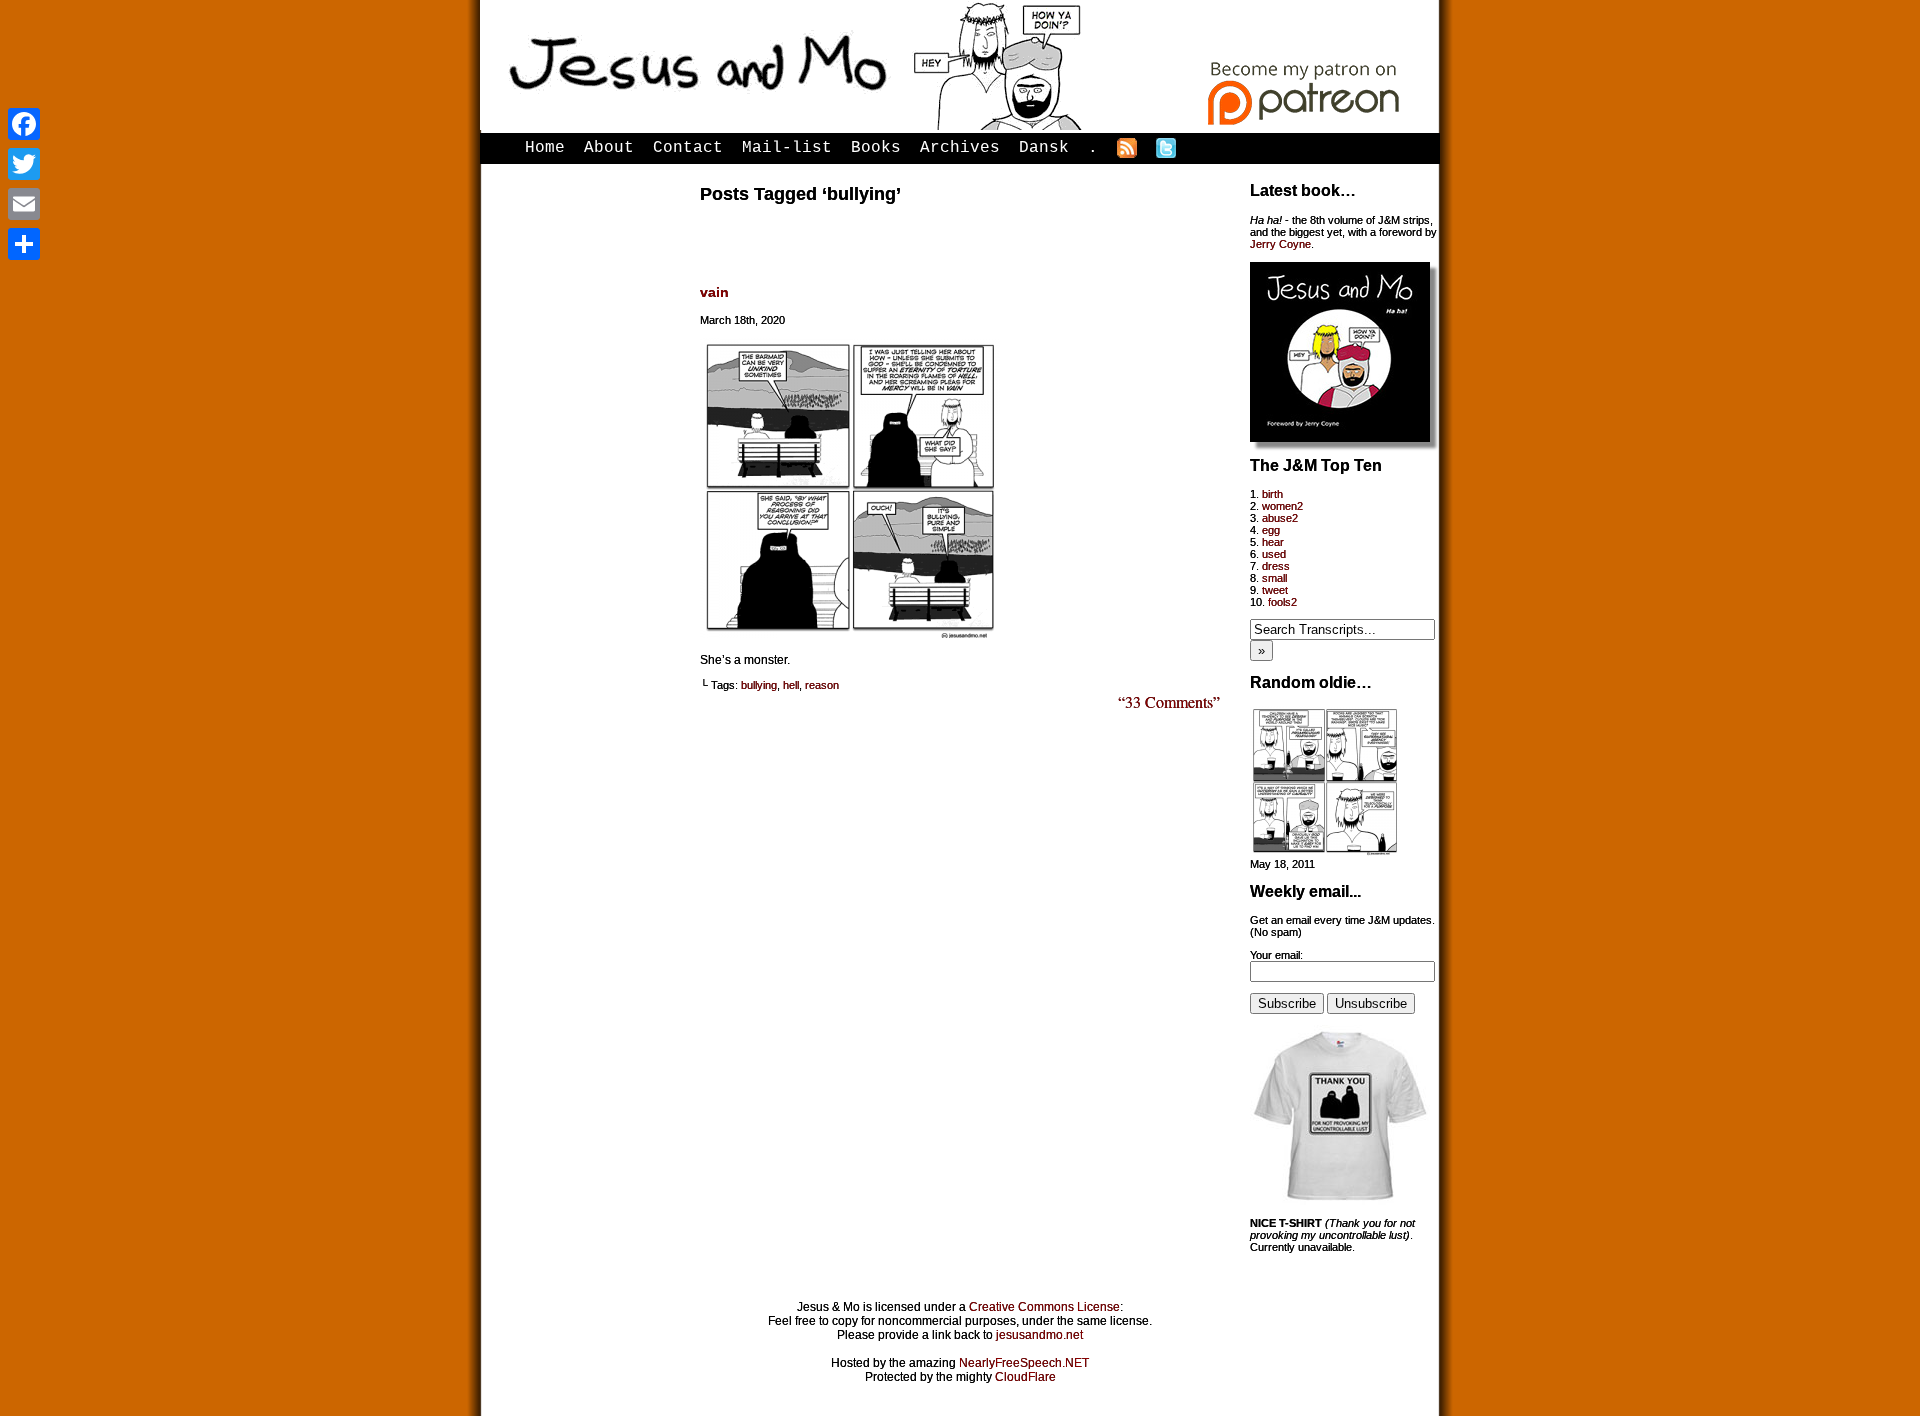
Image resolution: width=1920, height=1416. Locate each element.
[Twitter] (24, 164)
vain (714, 292)
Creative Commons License (1044, 1307)
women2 (1282, 506)
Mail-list (787, 148)
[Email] (24, 204)
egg (1271, 530)
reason (822, 685)
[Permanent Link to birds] (1325, 852)
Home (545, 148)
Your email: (1276, 955)
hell (791, 685)
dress (1276, 566)
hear (1273, 542)
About (609, 148)
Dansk (1044, 148)
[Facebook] (24, 124)
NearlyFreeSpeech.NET (1024, 1363)
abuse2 (1280, 518)
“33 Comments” (1169, 701)
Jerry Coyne (1280, 244)
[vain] (850, 634)
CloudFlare (1025, 1377)
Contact (688, 148)
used (1274, 554)
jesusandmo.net (1039, 1335)
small (1274, 578)
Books (876, 148)
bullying (759, 685)
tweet (1275, 590)
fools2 (1282, 602)
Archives (960, 148)
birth (1272, 494)
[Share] (24, 244)
